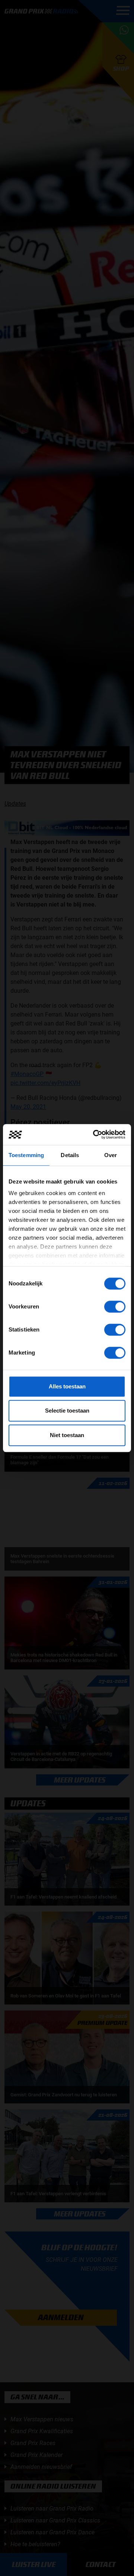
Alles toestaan (67, 1386)
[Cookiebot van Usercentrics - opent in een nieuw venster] (95, 1134)
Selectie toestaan (67, 1411)
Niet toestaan (67, 1435)
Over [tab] (111, 1155)
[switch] (115, 1307)
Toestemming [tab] (26, 1155)
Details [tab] (70, 1155)
